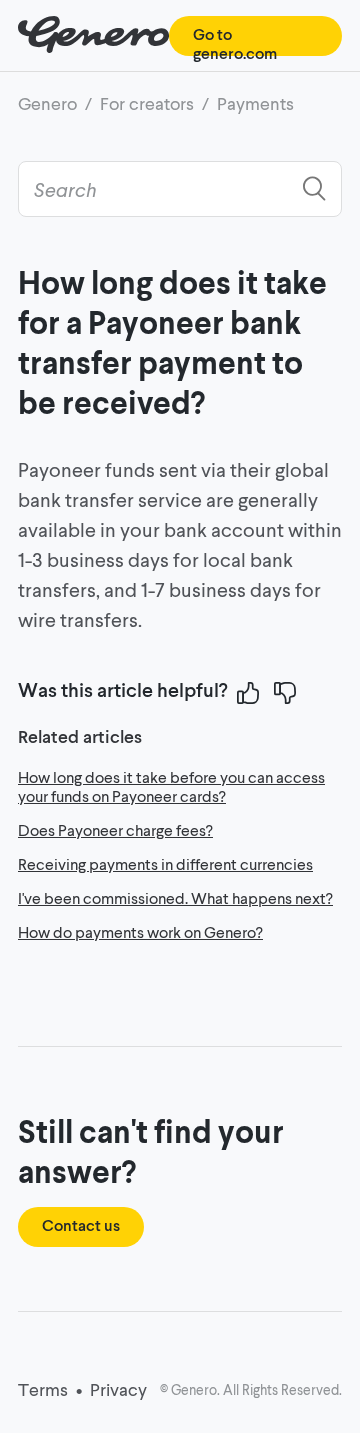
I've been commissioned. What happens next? (175, 897)
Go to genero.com (235, 43)
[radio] (248, 693)
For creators (147, 103)
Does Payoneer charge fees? (115, 829)
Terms (43, 1389)
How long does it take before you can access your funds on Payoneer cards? (171, 786)
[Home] (93, 46)
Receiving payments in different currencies (165, 863)
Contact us (81, 1224)
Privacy (118, 1389)
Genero (47, 103)
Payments (255, 103)
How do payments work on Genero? (140, 931)
